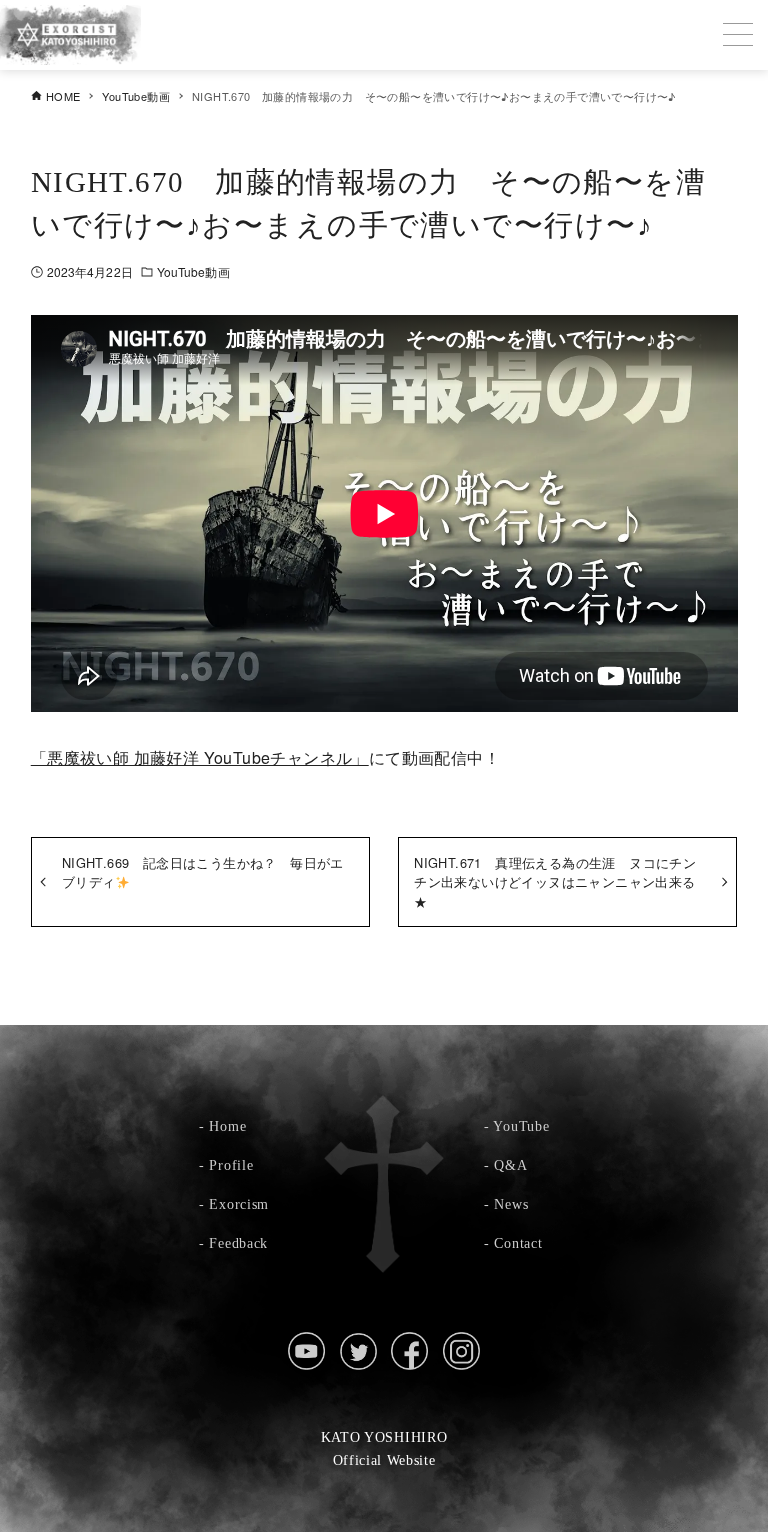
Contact (518, 1243)
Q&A (510, 1165)
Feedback (238, 1243)
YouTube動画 (193, 271)
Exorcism (239, 1204)
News (511, 1204)
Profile (231, 1165)
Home (227, 1126)
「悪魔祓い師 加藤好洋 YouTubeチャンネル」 (200, 757)
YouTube (521, 1126)
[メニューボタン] (738, 35)
